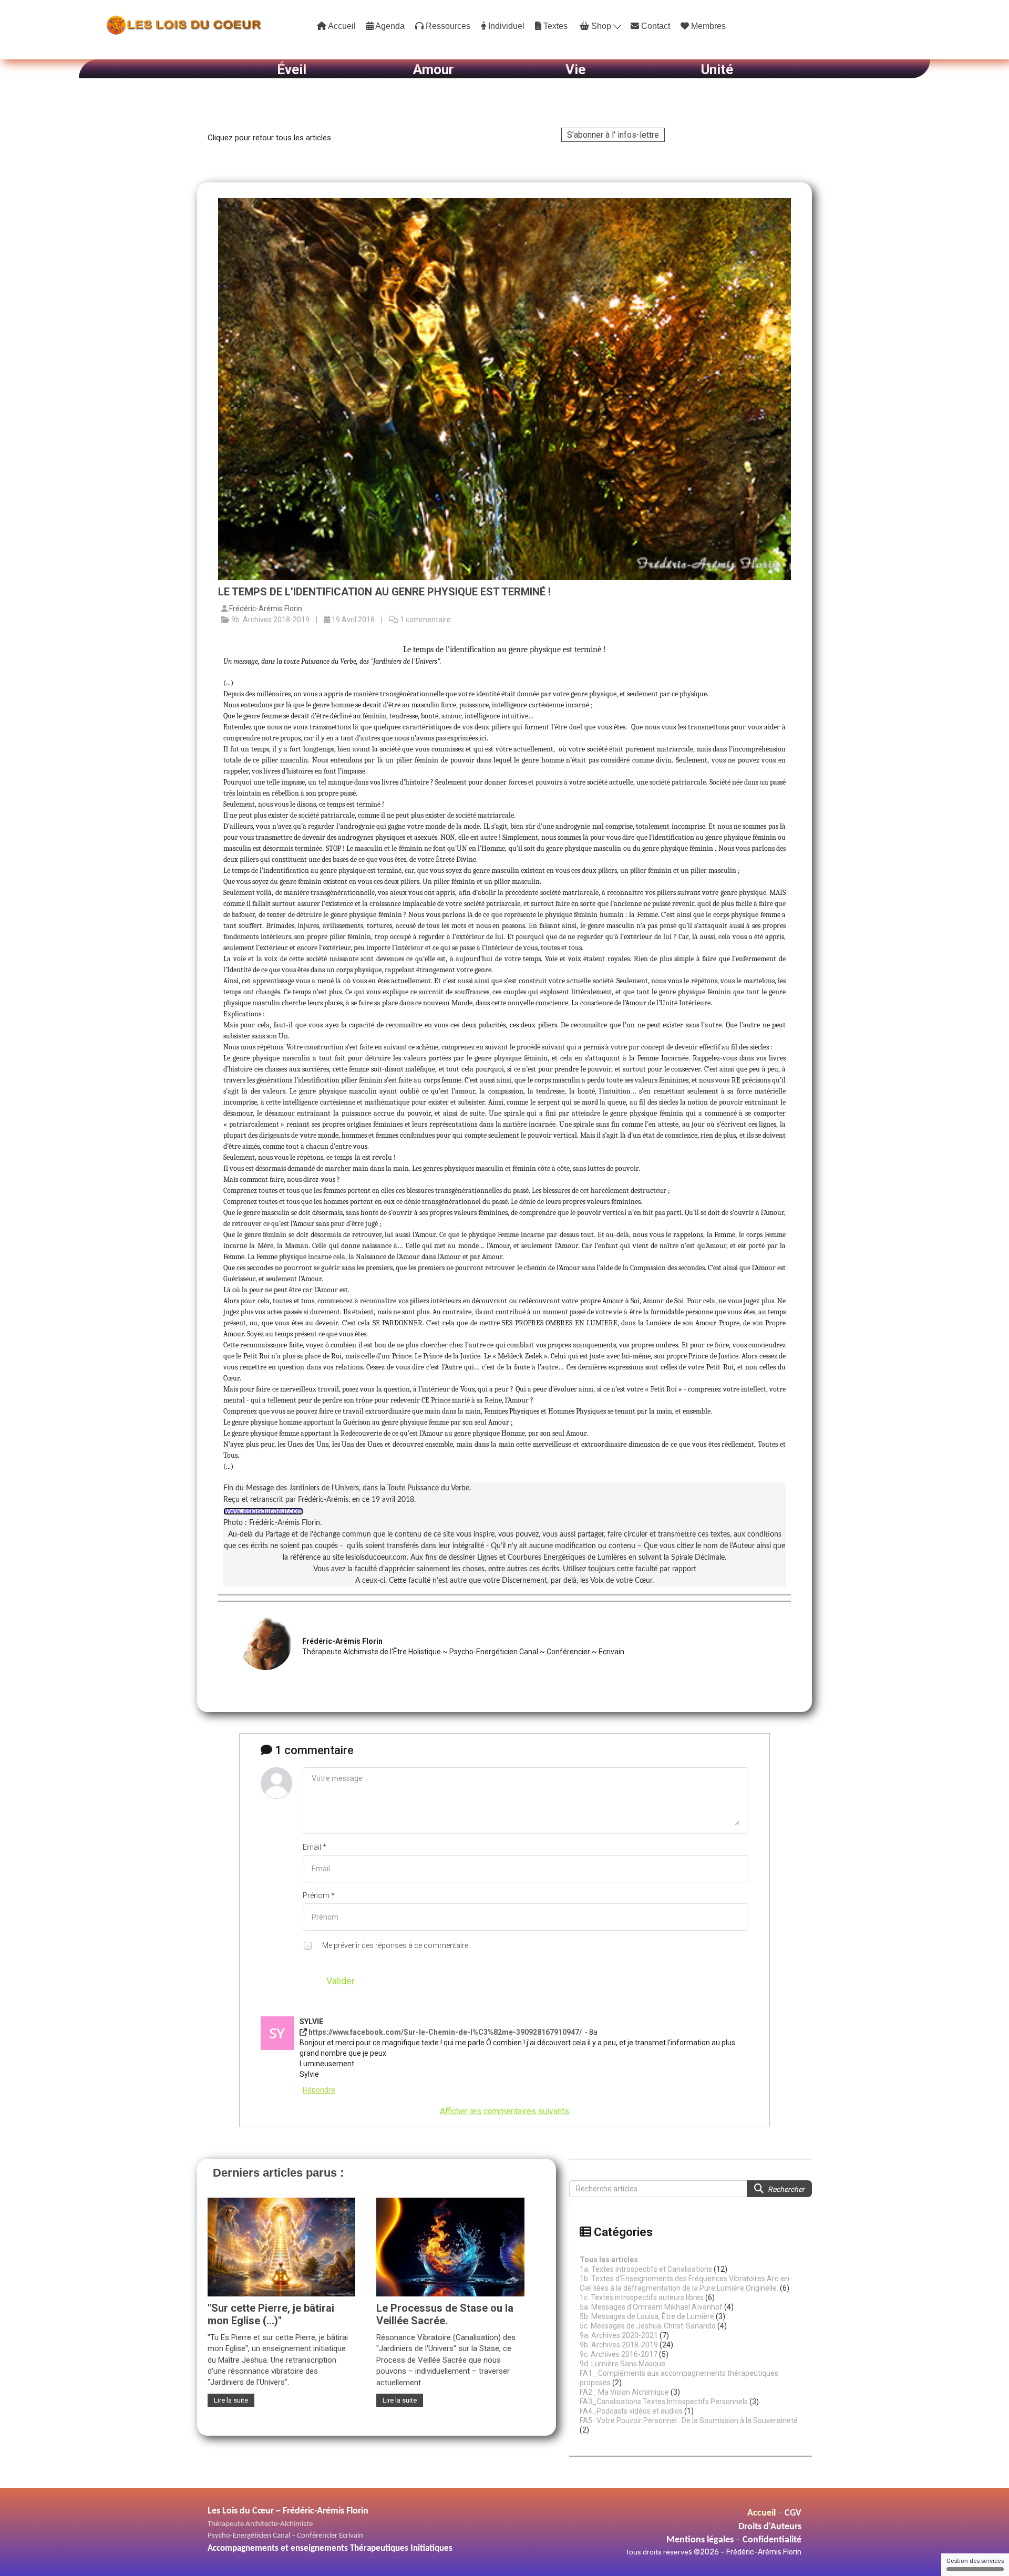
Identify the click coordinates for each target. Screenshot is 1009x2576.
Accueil (341, 26)
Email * (315, 1847)
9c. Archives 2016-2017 (619, 2354)
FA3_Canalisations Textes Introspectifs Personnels (664, 2402)
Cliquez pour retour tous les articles (269, 138)
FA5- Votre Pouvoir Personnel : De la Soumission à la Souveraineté (689, 2420)
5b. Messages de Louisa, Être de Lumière (647, 2316)
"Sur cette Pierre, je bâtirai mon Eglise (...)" (271, 2314)
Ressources (447, 26)
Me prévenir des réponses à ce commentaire (394, 1945)
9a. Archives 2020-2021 (619, 2335)
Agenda (389, 26)
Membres (707, 26)
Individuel (505, 26)
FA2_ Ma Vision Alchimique (624, 2392)
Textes (554, 26)
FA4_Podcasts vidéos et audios (631, 2411)
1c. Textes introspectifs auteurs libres (642, 2297)
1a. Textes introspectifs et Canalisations (646, 2269)
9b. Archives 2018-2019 (619, 2345)
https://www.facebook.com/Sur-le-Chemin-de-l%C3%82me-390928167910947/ (445, 2032)
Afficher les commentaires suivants (504, 2111)
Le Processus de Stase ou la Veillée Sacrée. (445, 2314)
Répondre (319, 2090)
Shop (601, 26)
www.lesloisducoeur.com (263, 1511)
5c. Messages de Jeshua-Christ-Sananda (648, 2326)
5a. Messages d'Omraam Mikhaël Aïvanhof (651, 2307)
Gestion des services (975, 2561)
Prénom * (319, 1895)
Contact (655, 26)
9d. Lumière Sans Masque (622, 2364)
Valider (341, 1981)
